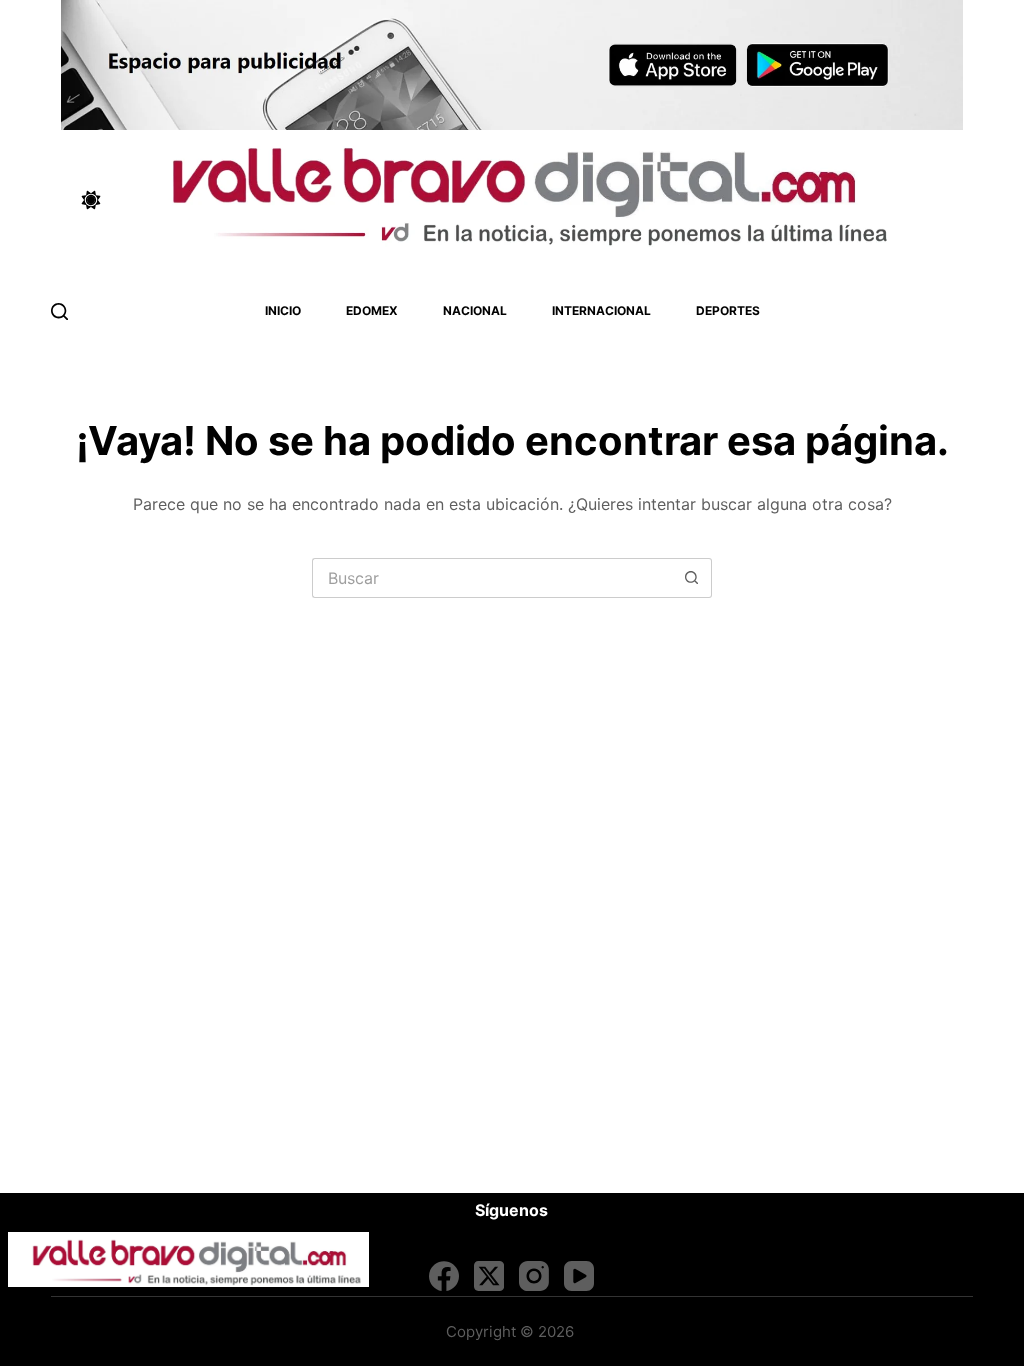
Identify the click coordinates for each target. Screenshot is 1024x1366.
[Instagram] (534, 1276)
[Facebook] (444, 1276)
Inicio (283, 310)
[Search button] (692, 578)
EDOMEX (372, 310)
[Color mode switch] (91, 200)
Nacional (475, 310)
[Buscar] (59, 311)
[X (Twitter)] (489, 1276)
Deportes (728, 310)
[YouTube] (579, 1276)
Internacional (601, 310)
